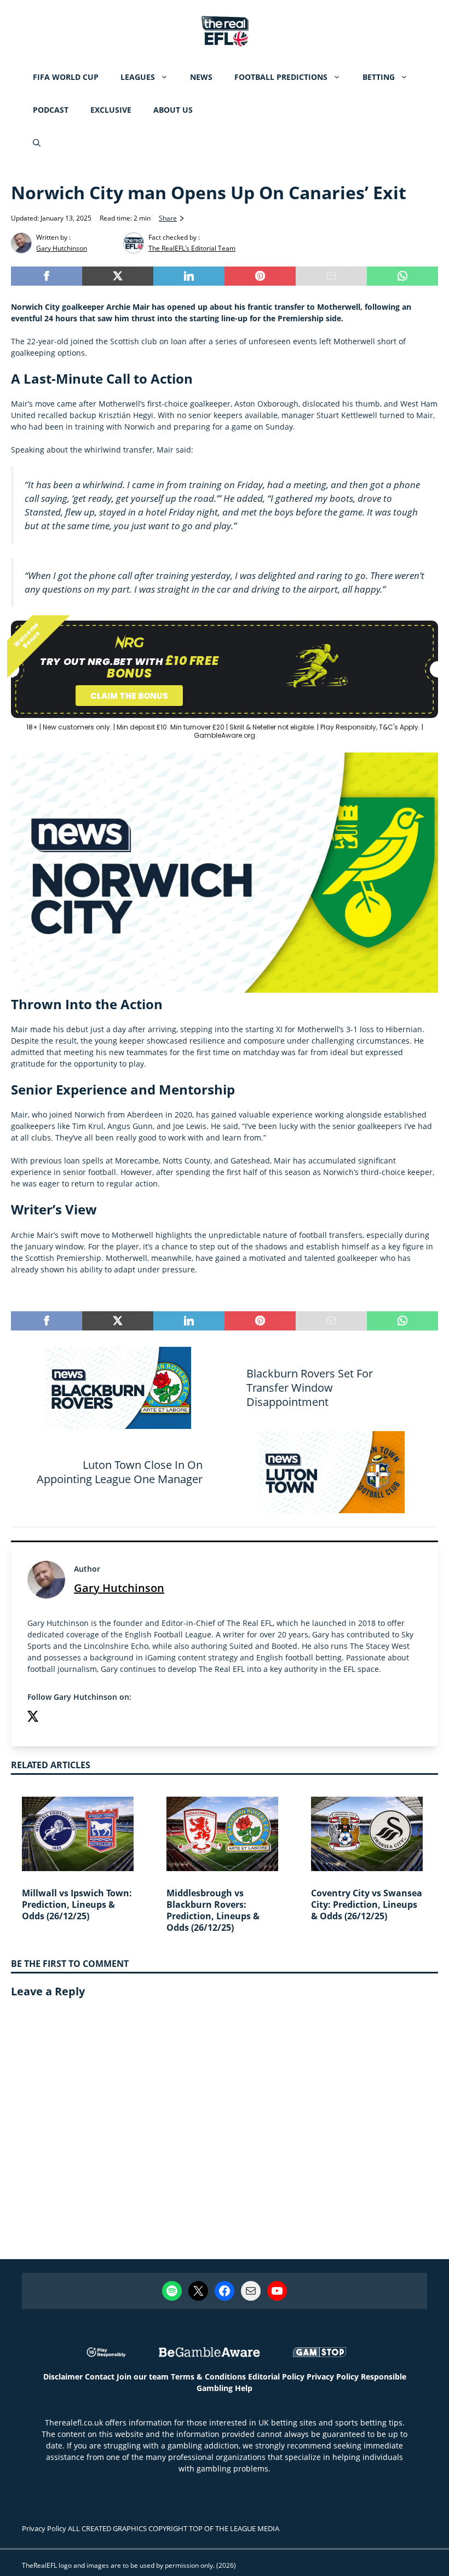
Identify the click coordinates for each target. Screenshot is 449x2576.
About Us (173, 110)
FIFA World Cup (66, 77)
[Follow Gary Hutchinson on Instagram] (55, 1718)
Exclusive (111, 110)
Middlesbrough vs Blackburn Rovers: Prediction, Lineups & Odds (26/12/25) (213, 1910)
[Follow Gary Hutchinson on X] (33, 1718)
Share (168, 218)
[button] (37, 143)
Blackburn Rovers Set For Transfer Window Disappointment (310, 1388)
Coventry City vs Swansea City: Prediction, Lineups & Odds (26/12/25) (367, 1904)
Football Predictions (281, 77)
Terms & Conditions (208, 2377)
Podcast (51, 110)
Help (244, 2388)
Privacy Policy (333, 2377)
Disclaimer (63, 2377)
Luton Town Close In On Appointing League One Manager (120, 1472)
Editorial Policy (276, 2377)
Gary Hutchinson (119, 1588)
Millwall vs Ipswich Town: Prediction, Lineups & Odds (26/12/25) (77, 1904)
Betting (379, 77)
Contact (100, 2377)
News (201, 77)
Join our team (143, 2377)
